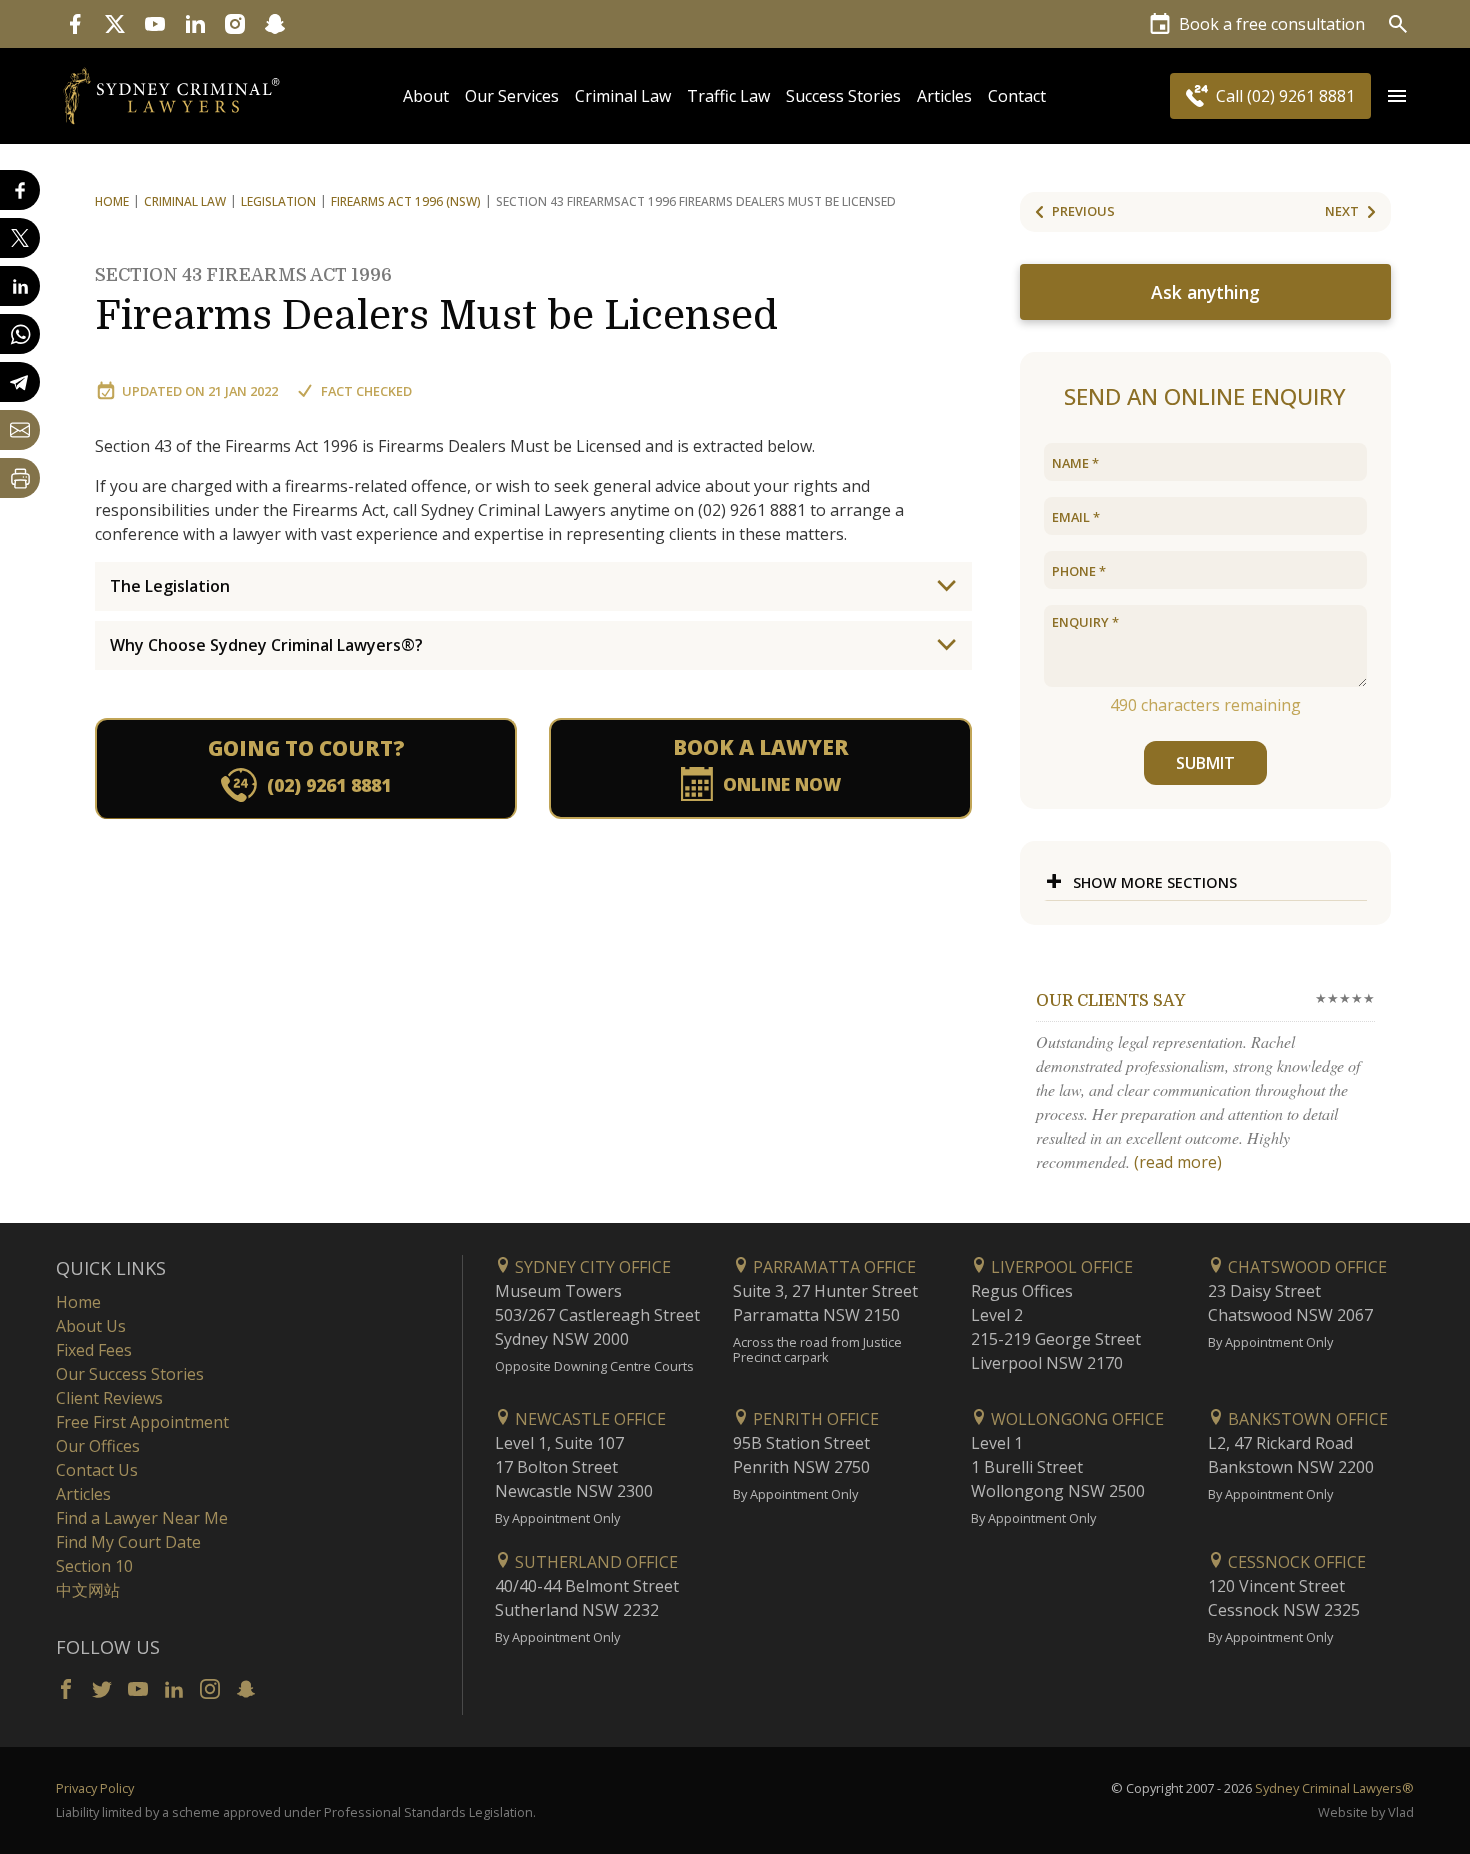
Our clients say (1110, 1001)
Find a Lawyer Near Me (142, 1518)
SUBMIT (1205, 763)
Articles (944, 96)
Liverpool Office (1060, 1267)
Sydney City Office (591, 1267)
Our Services (512, 96)
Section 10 (94, 1566)
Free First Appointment (142, 1422)
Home (112, 201)
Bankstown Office (1306, 1419)
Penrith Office (814, 1419)
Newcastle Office (588, 1419)
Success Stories (843, 96)
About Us (91, 1326)
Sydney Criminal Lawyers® (1334, 1788)
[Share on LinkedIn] (20, 286)
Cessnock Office (1295, 1562)
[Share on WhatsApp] (20, 334)
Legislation (278, 201)
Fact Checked (366, 391)
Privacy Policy (95, 1788)
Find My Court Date (128, 1542)
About (426, 96)
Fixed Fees (94, 1350)
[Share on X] (20, 238)
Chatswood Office (1305, 1267)
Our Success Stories (130, 1374)
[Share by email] (20, 430)
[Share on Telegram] (20, 382)
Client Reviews (109, 1398)
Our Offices (98, 1446)
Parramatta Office (832, 1267)
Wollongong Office (1075, 1419)
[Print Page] (20, 478)
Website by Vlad (1366, 1812)
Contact (1017, 96)
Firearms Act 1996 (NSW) (406, 201)
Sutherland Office (594, 1562)
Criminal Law (623, 96)
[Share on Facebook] (20, 190)
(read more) (1178, 1162)
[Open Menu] (1397, 96)
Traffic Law (728, 96)
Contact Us (97, 1470)
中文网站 (88, 1590)
